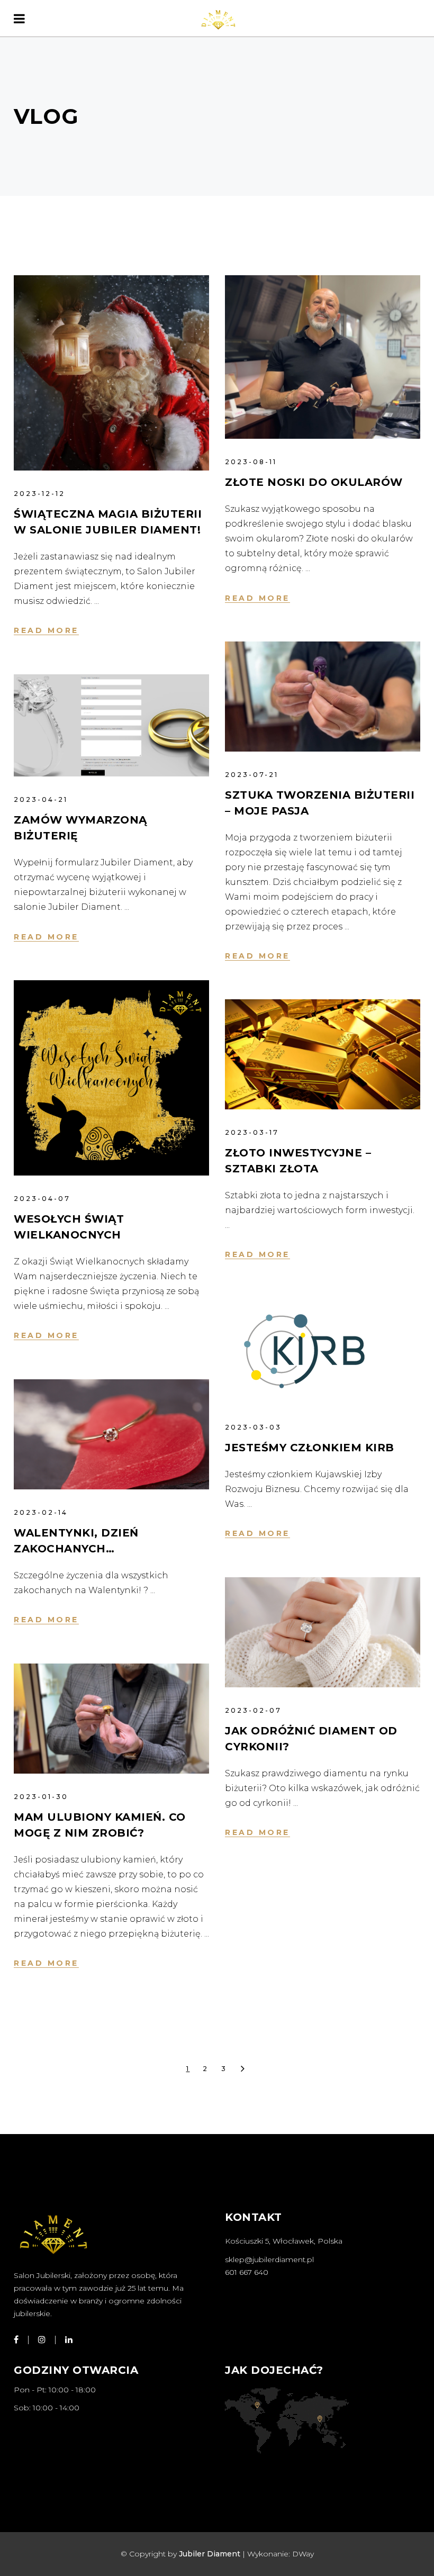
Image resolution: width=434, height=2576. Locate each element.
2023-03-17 (252, 1132)
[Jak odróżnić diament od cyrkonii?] (323, 1632)
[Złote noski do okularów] (323, 357)
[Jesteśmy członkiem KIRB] (304, 1351)
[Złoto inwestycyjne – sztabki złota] (323, 1054)
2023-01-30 (41, 1797)
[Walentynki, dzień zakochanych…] (111, 1434)
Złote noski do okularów (314, 482)
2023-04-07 (42, 1199)
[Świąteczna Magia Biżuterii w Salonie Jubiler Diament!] (111, 373)
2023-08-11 (251, 462)
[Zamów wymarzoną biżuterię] (111, 725)
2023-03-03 (253, 1427)
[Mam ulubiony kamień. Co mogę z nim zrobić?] (111, 1719)
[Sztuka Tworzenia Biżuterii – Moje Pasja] (323, 697)
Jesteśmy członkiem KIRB (310, 1448)
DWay (303, 2554)
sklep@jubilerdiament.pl (269, 2259)
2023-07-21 (252, 775)
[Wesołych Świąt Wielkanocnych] (111, 1078)
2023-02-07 (253, 1710)
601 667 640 (247, 2272)
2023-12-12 (39, 494)
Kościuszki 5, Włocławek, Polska (284, 2241)
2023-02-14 (41, 1512)
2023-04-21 (41, 799)
